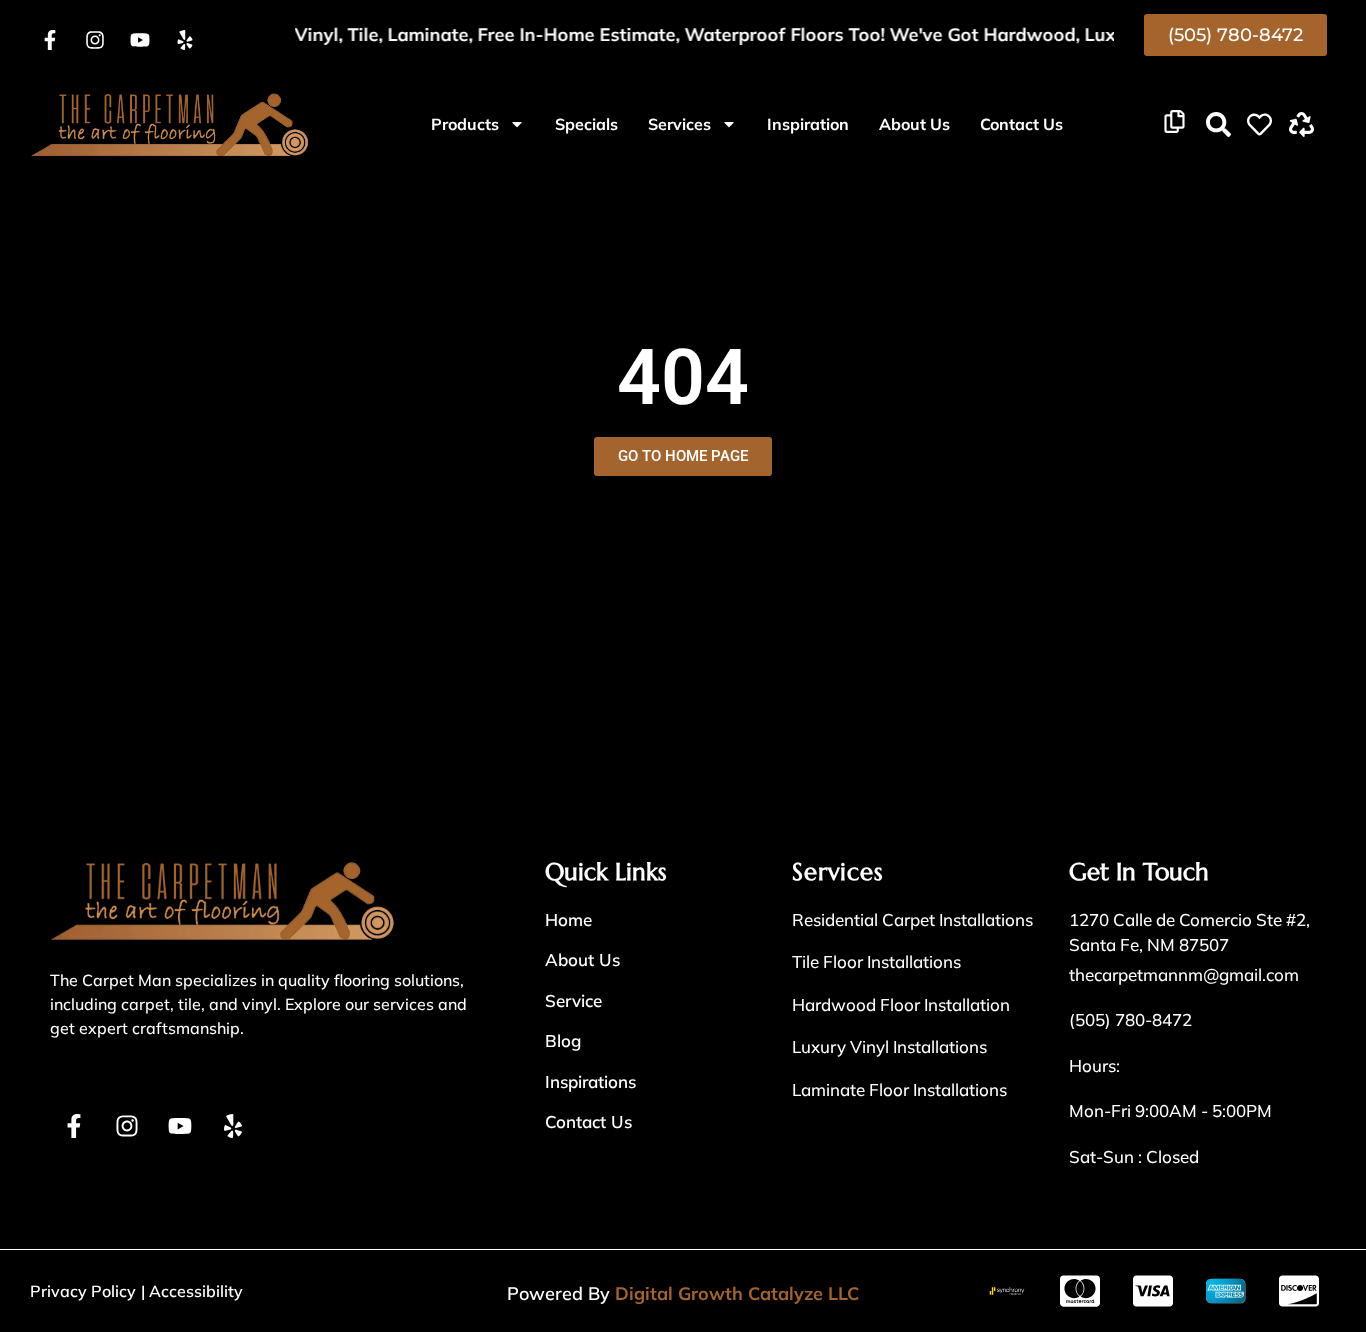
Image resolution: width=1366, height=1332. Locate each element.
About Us (914, 124)
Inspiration (808, 124)
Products (465, 124)
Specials (586, 124)
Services (679, 124)
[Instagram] (95, 40)
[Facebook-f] (50, 40)
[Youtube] (140, 40)
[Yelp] (185, 40)
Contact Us (1021, 124)
